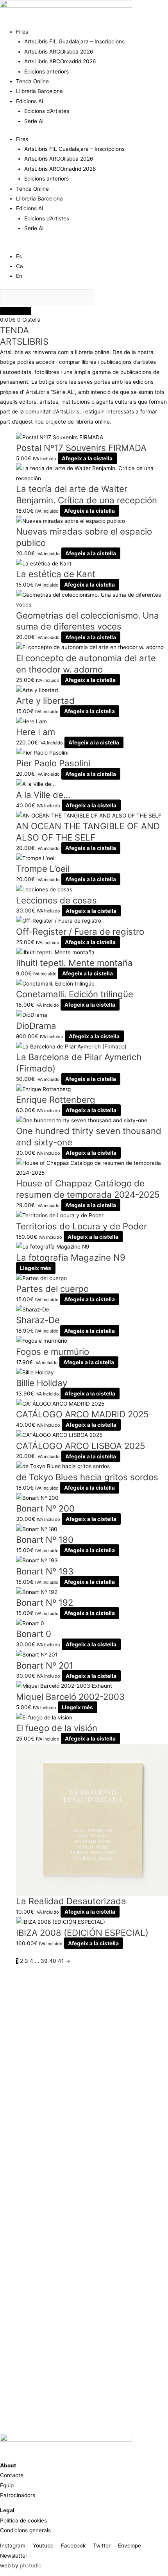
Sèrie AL (35, 121)
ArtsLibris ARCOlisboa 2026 (59, 52)
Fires (22, 32)
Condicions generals (25, 2530)
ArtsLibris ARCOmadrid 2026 (60, 61)
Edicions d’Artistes (47, 111)
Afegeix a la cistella (87, 458)
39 (44, 1961)
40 (53, 1961)
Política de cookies (23, 2521)
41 (61, 1961)
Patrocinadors (18, 2495)
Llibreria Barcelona (39, 91)
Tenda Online (32, 81)
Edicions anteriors (46, 72)
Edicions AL (30, 101)
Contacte (12, 2475)
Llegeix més (36, 1268)
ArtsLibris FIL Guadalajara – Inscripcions (74, 41)
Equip (7, 2485)
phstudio (31, 2565)
